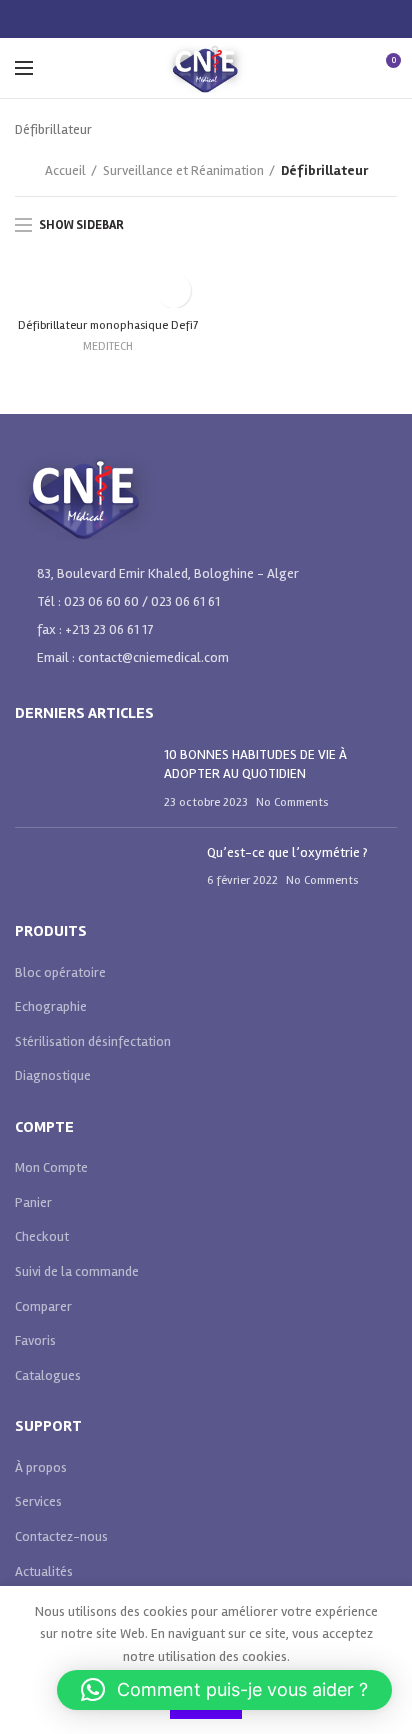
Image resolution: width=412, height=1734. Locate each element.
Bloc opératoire (60, 972)
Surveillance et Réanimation (183, 170)
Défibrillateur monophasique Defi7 (108, 325)
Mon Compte (51, 1167)
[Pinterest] (206, 19)
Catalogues (48, 1375)
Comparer (43, 1306)
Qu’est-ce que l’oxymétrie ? (287, 852)
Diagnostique (53, 1075)
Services (38, 1501)
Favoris (35, 1340)
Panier (33, 1202)
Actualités (44, 1571)
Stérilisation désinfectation (93, 1041)
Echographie (51, 1006)
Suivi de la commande (77, 1271)
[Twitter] (181, 19)
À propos (41, 1467)
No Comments (292, 802)
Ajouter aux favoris (173, 290)
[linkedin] (231, 19)
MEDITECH (108, 346)
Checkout (42, 1236)
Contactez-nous (61, 1536)
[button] (224, 1690)
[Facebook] (156, 19)
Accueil (65, 170)
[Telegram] (256, 19)
